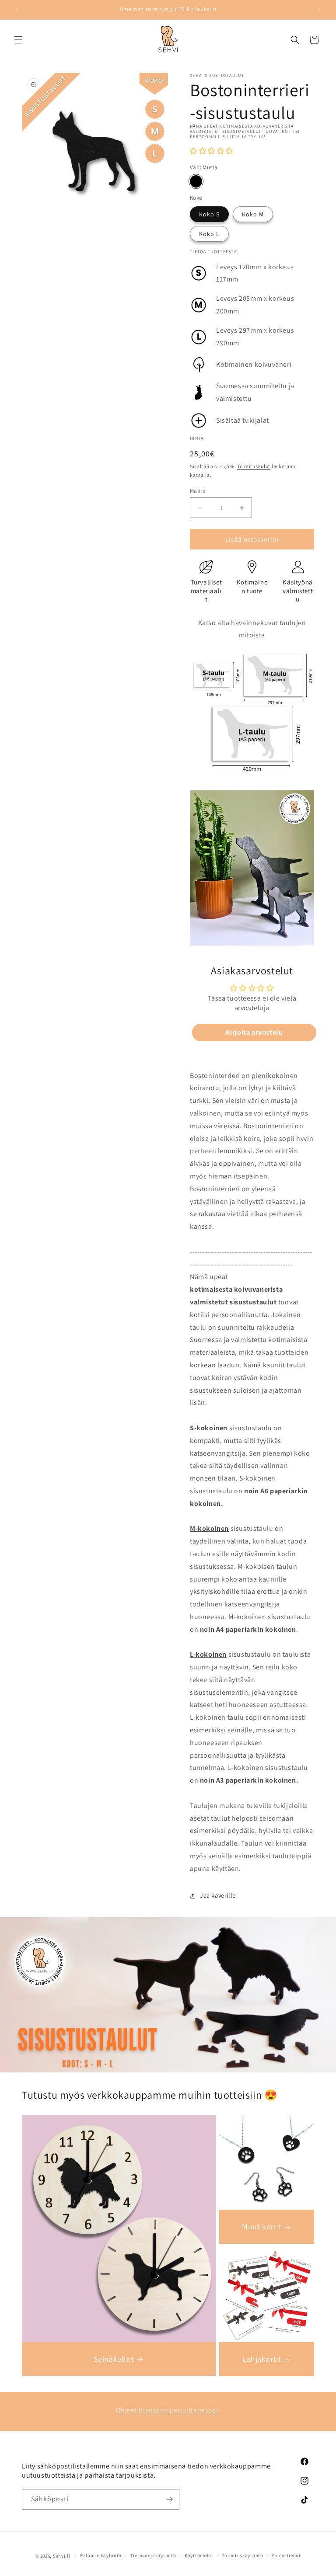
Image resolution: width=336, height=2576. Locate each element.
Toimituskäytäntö (242, 2555)
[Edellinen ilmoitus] (17, 10)
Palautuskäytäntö (101, 2555)
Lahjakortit (262, 2359)
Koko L (209, 234)
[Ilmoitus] (319, 10)
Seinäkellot (114, 2359)
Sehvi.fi (62, 2556)
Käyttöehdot (199, 2555)
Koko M (253, 214)
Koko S (209, 214)
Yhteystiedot (286, 2555)
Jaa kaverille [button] (218, 1895)
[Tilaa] (169, 2499)
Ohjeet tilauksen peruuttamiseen (168, 2410)
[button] (18, 40)
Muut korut (262, 2227)
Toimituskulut (254, 466)
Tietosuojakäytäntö (153, 2555)
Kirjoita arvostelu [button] (254, 1032)
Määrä (198, 491)
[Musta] (196, 181)
